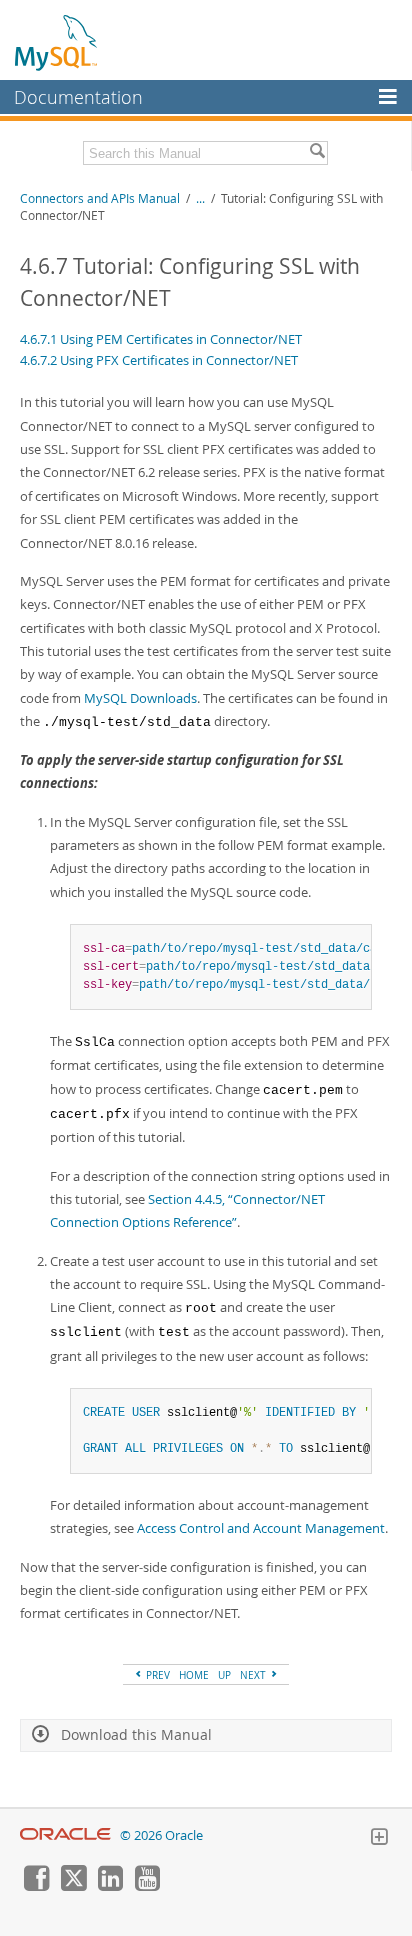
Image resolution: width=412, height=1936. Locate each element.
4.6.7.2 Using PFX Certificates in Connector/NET (159, 360)
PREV (156, 1675)
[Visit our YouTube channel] (147, 1886)
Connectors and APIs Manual (100, 198)
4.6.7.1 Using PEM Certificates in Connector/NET (161, 339)
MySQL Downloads (140, 698)
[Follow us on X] (73, 1886)
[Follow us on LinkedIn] (110, 1886)
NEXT (254, 1675)
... (200, 198)
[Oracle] (65, 1835)
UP (224, 1675)
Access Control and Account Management (261, 1528)
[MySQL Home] (57, 42)
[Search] (317, 153)
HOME (194, 1675)
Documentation (78, 97)
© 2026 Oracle (161, 1835)
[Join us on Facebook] (36, 1886)
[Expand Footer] (379, 1839)
